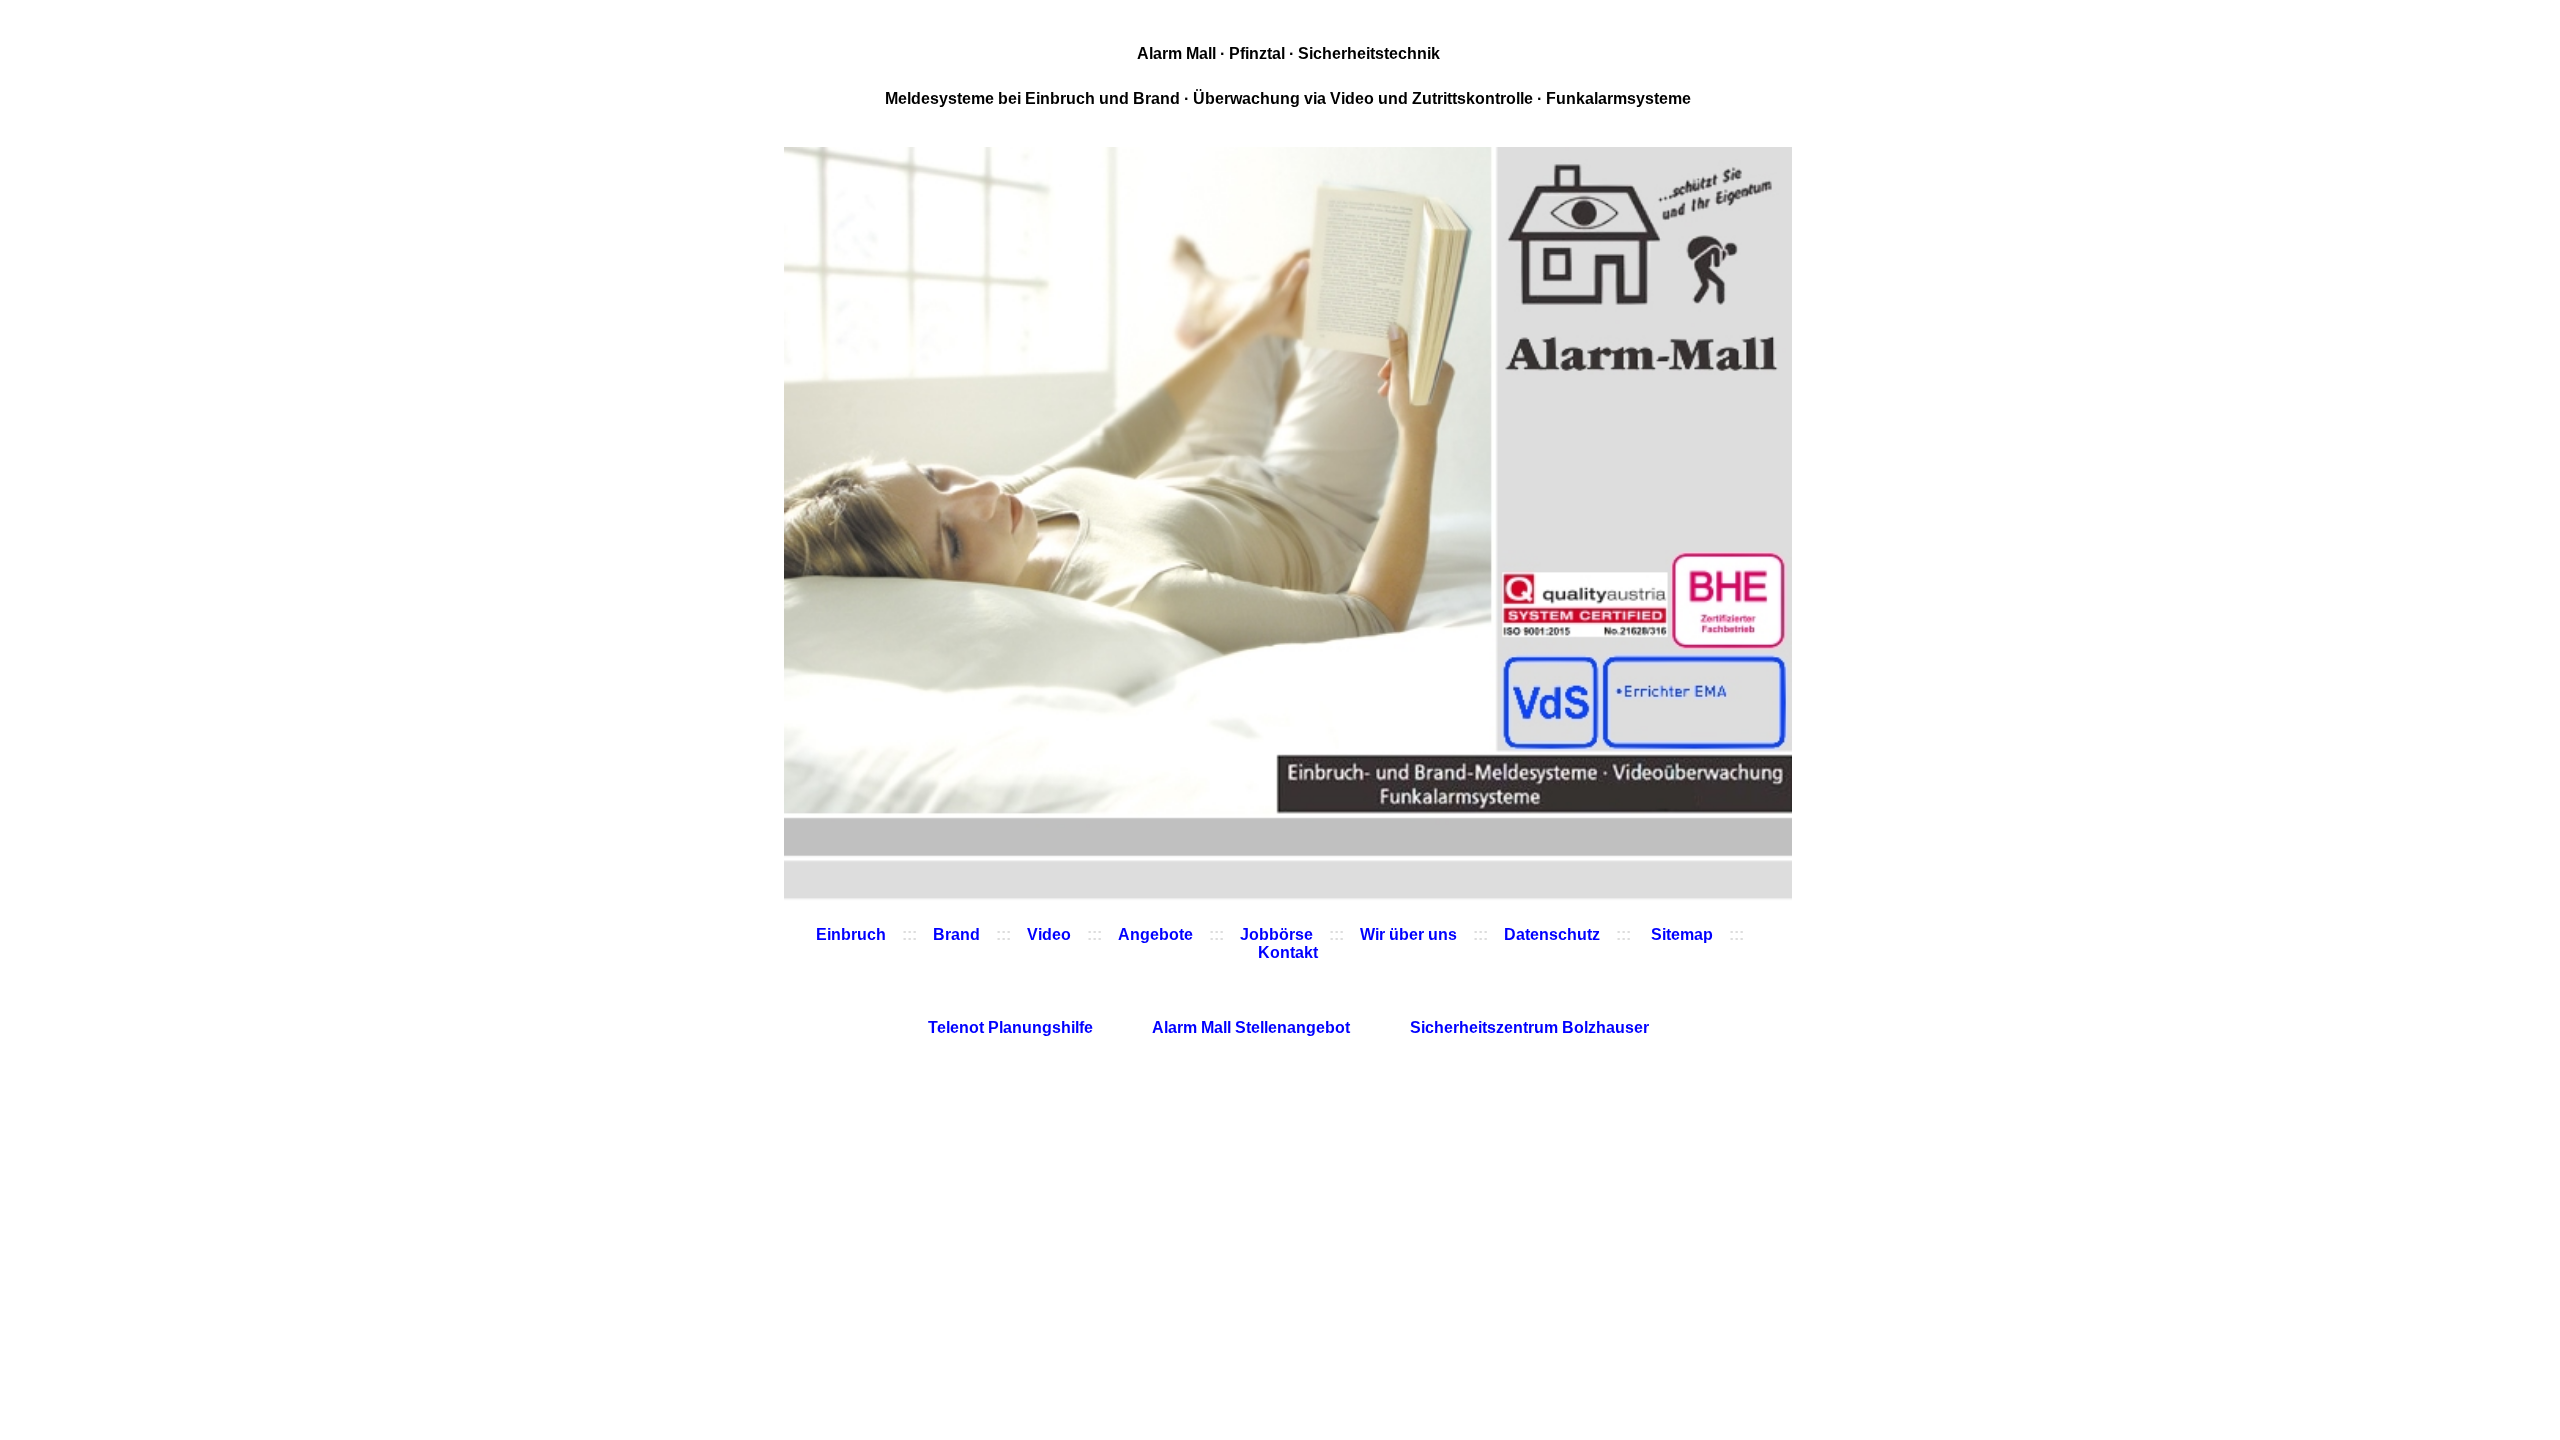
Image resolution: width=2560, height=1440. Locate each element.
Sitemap (1680, 934)
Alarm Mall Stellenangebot (1253, 1027)
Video (1049, 934)
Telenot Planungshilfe (1012, 1027)
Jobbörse (1276, 934)
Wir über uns (1408, 934)
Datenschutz (1552, 934)
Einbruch (851, 934)
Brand (956, 934)
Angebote (1155, 934)
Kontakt (1288, 952)
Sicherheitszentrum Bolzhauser (1529, 1027)
